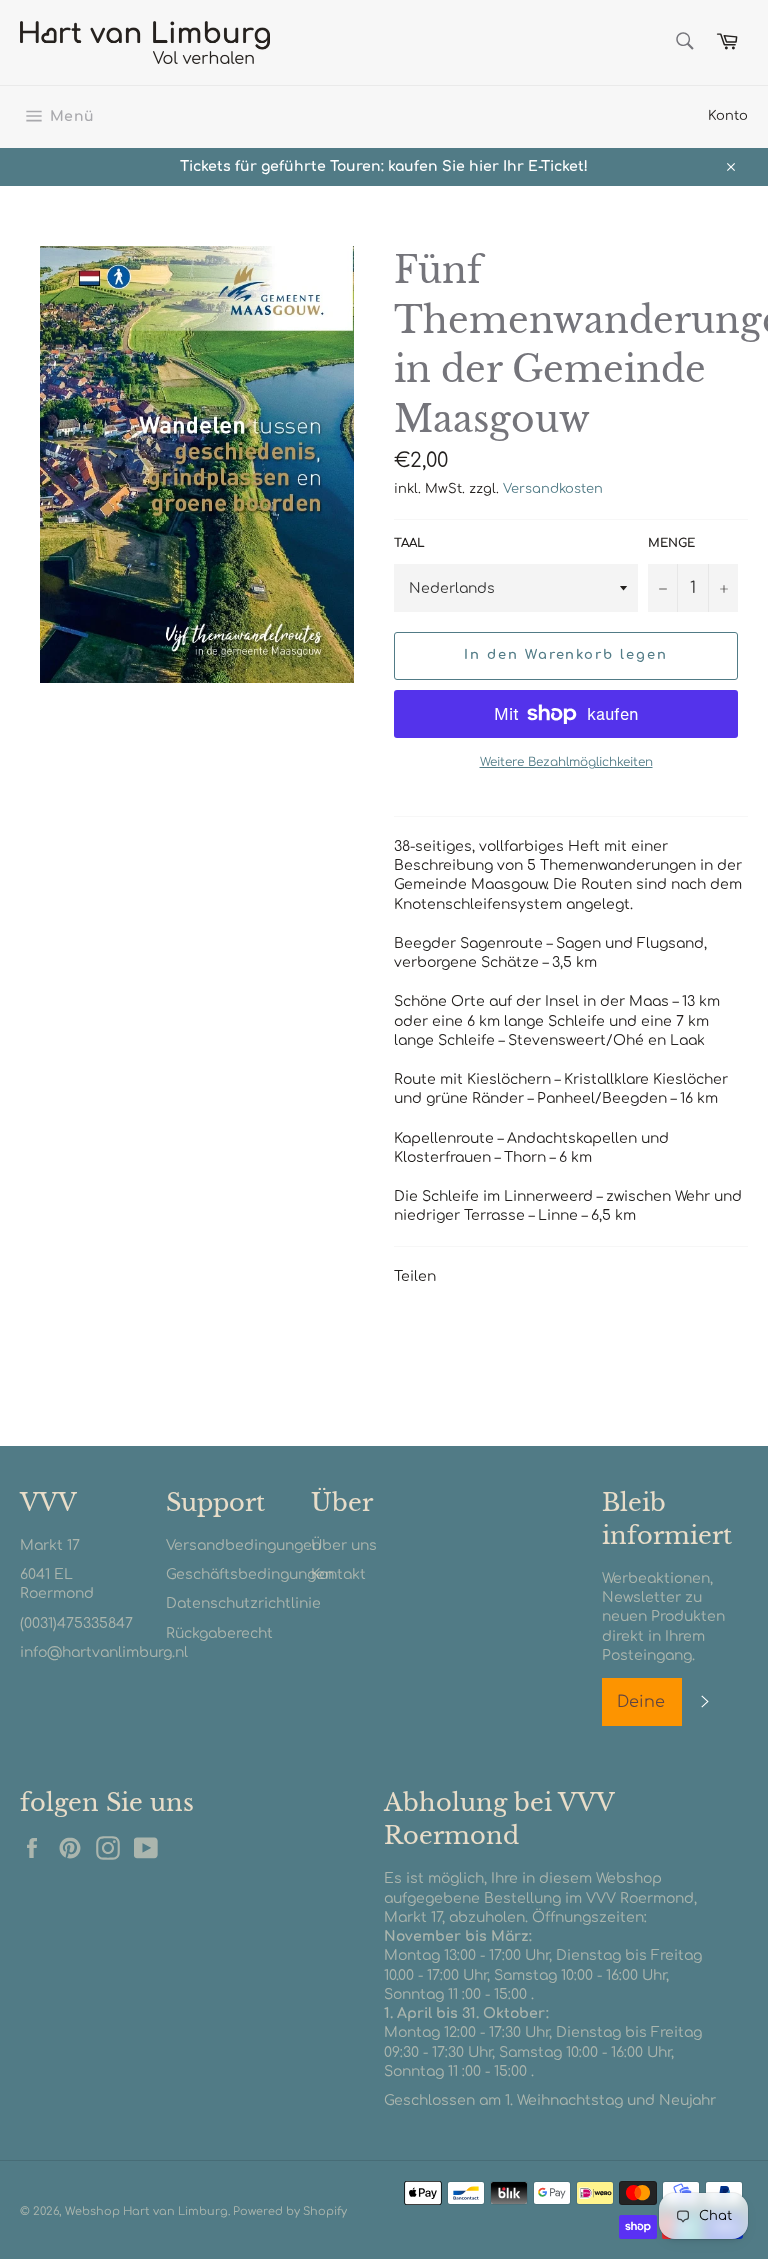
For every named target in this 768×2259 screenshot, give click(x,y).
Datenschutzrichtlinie (243, 1603)
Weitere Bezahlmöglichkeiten (566, 762)
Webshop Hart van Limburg (146, 2211)
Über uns (344, 1545)
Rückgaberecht (219, 1633)
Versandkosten (553, 489)
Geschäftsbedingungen (250, 1574)
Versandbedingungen (243, 1545)
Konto (728, 116)
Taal (409, 543)
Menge (671, 543)
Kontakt (338, 1574)
